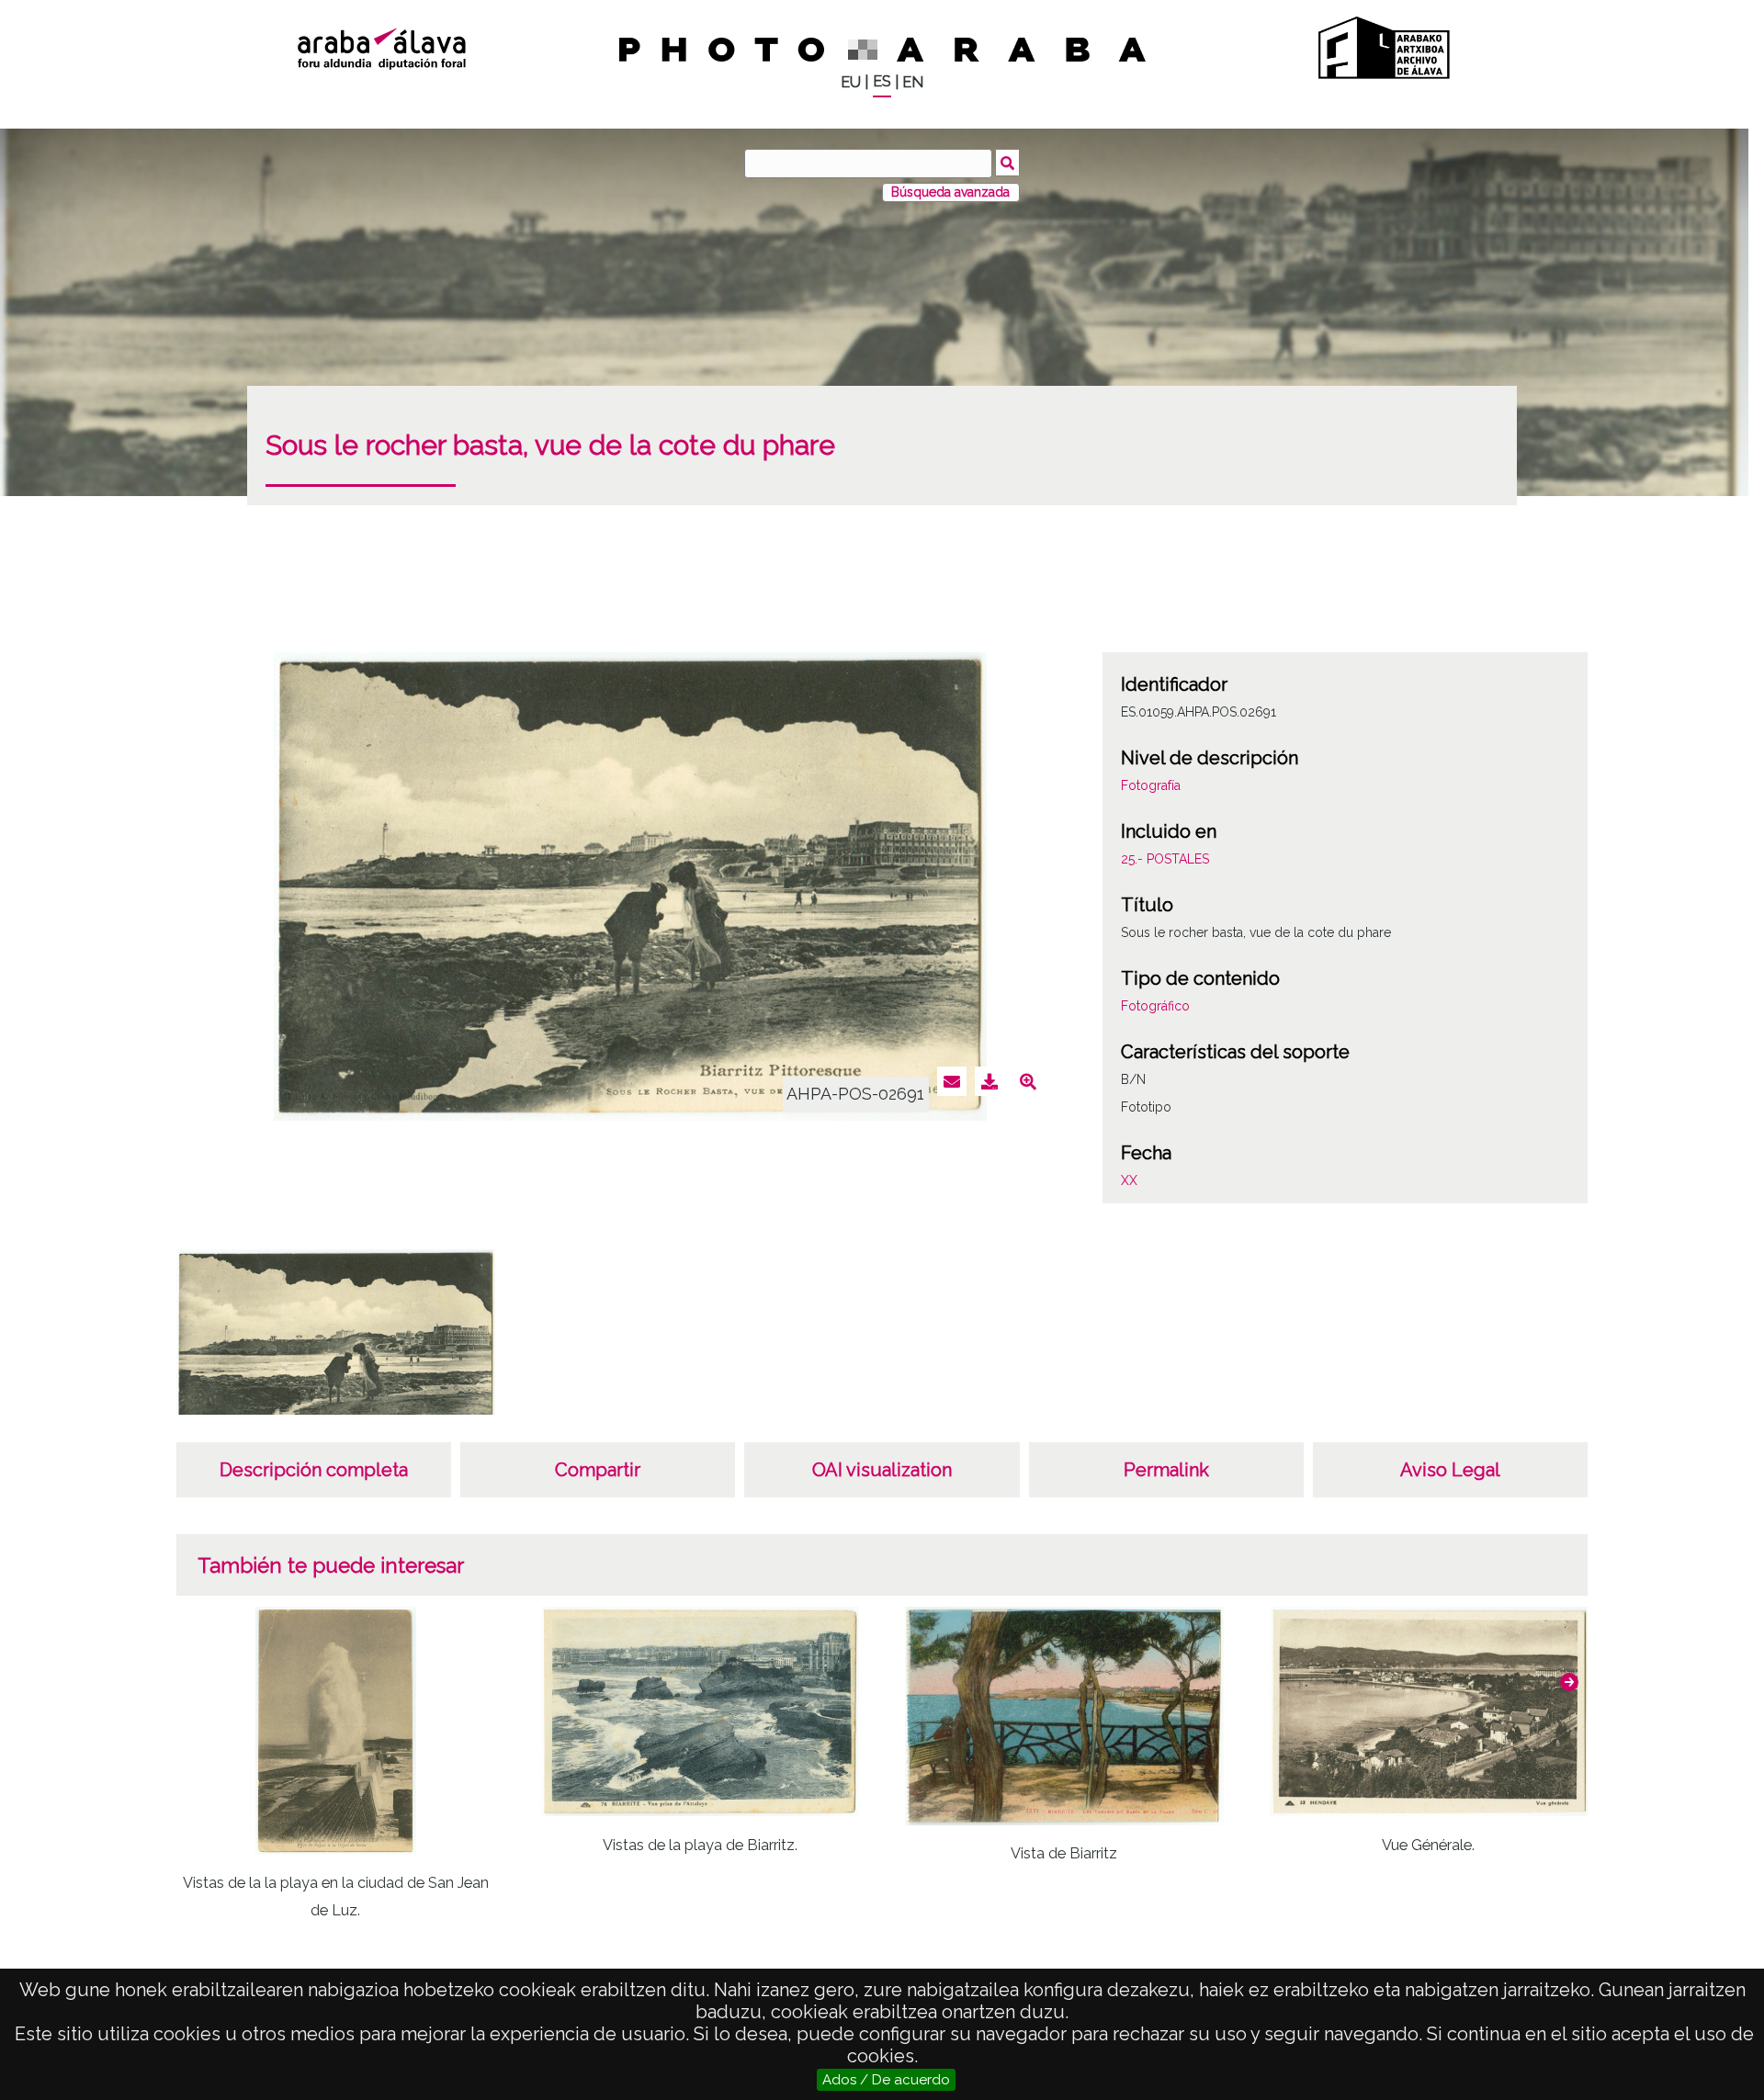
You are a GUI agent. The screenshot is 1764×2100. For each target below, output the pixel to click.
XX (1129, 1180)
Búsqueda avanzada (950, 192)
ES (882, 81)
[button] (1569, 1682)
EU (851, 82)
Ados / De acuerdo (886, 2080)
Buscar (1007, 163)
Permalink (1166, 1470)
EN (913, 82)
